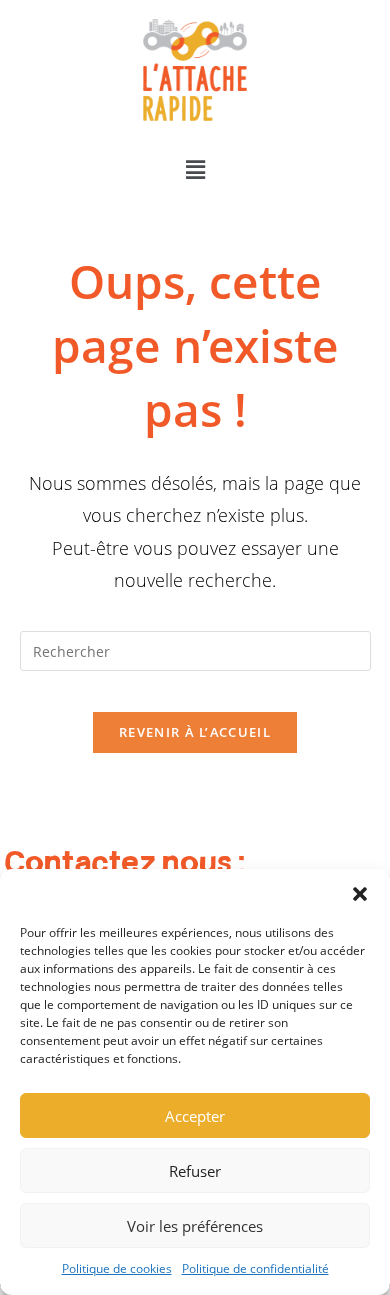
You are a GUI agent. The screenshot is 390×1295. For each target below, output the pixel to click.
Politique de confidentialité (255, 1268)
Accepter (195, 1116)
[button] (360, 894)
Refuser (195, 1171)
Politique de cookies (117, 1268)
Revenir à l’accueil (195, 732)
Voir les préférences (195, 1226)
